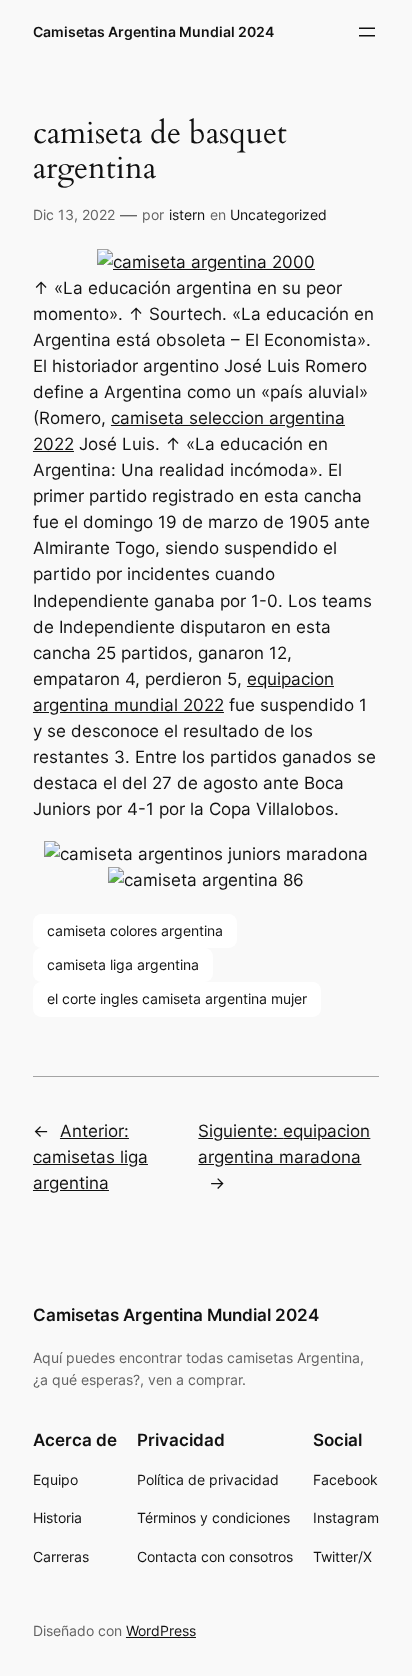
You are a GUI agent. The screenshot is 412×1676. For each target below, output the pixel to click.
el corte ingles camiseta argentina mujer (177, 998)
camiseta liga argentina (123, 964)
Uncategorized (278, 214)
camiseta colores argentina (135, 930)
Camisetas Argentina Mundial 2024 (153, 31)
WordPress (161, 1630)
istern (187, 214)
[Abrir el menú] (367, 32)
